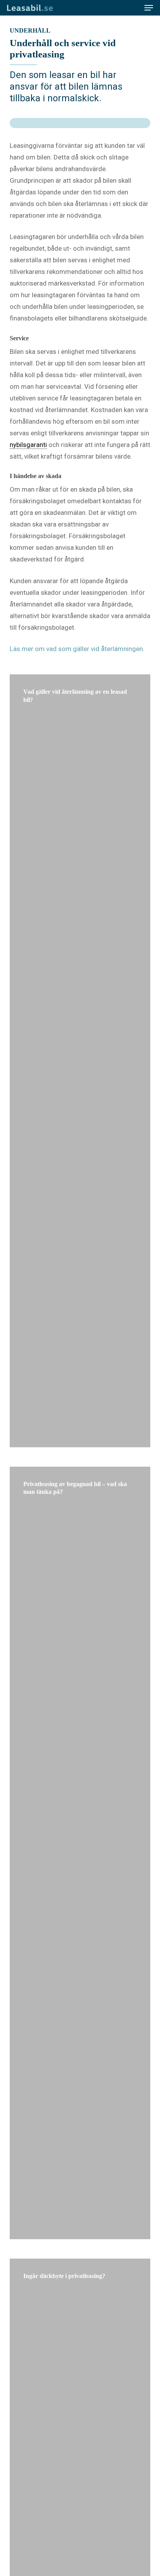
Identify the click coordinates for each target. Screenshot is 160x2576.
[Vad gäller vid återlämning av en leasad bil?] (80, 1061)
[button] (149, 8)
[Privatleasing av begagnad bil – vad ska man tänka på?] (80, 1853)
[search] (133, 8)
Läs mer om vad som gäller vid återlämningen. (77, 649)
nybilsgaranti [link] (28, 445)
